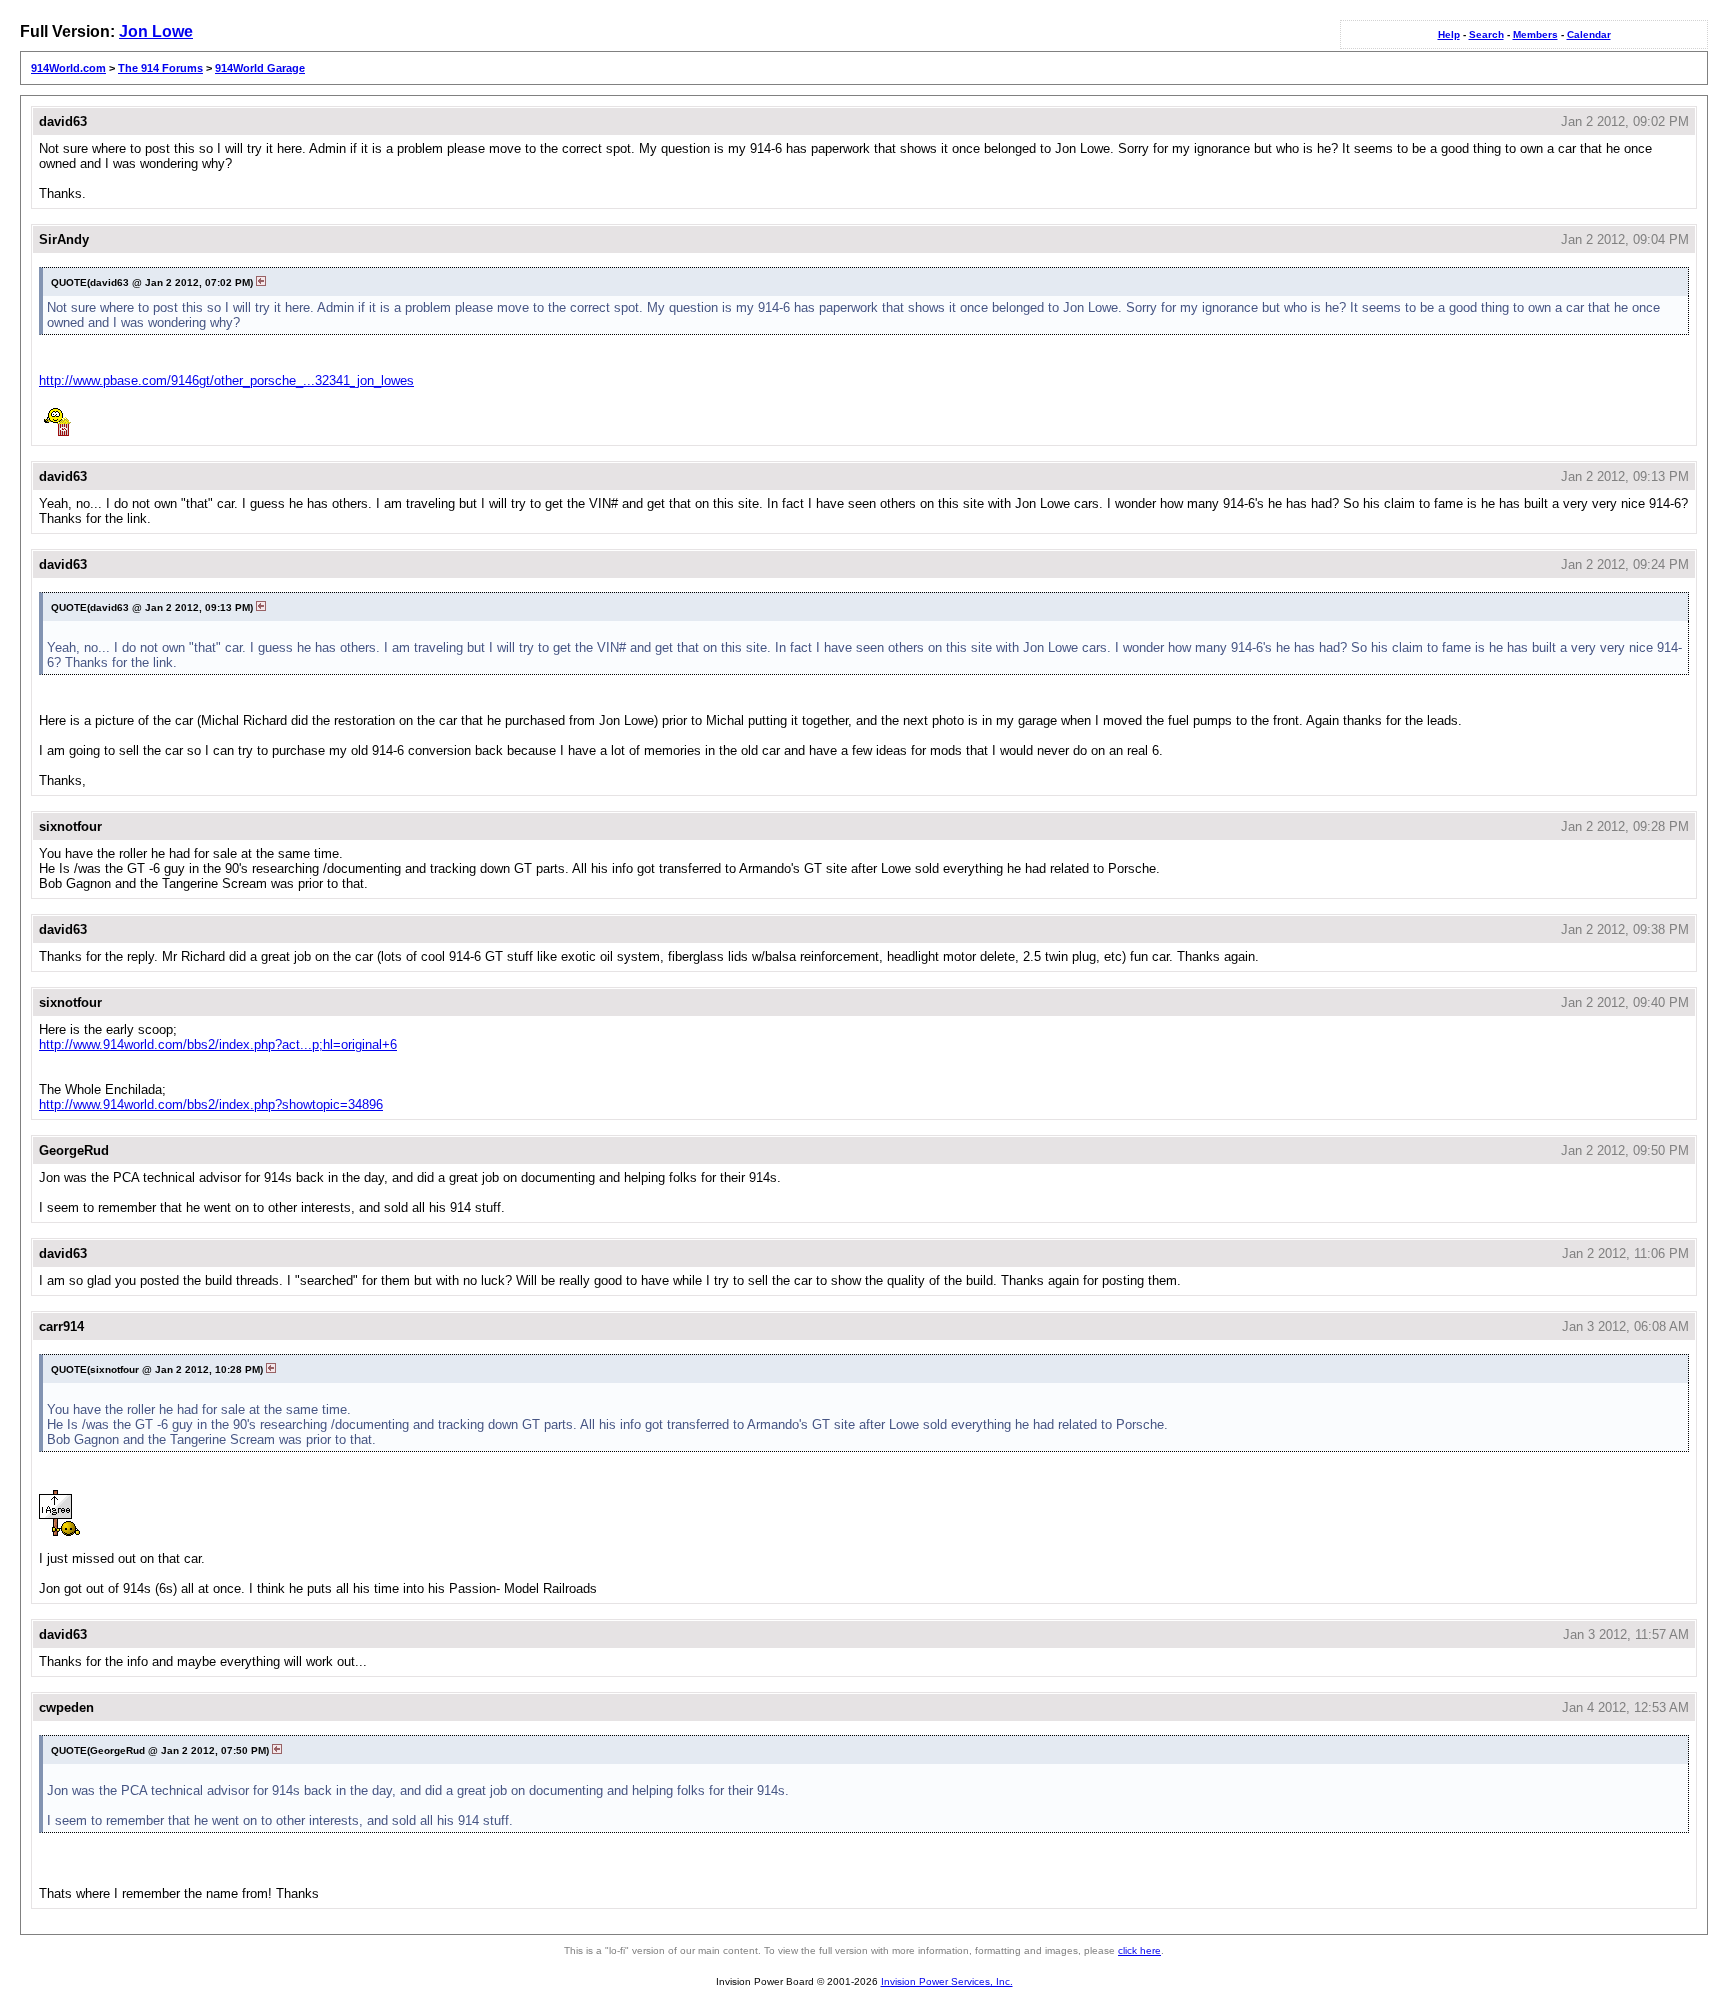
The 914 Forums (160, 68)
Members (1535, 34)
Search (1486, 34)
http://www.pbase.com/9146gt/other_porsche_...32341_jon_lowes (226, 380)
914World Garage (260, 68)
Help (1449, 34)
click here (1139, 1950)
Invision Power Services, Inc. (947, 1981)
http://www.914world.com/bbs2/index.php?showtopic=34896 (211, 1104)
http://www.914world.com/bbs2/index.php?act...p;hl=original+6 (218, 1044)
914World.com (68, 68)
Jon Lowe (156, 31)
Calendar (1589, 34)
